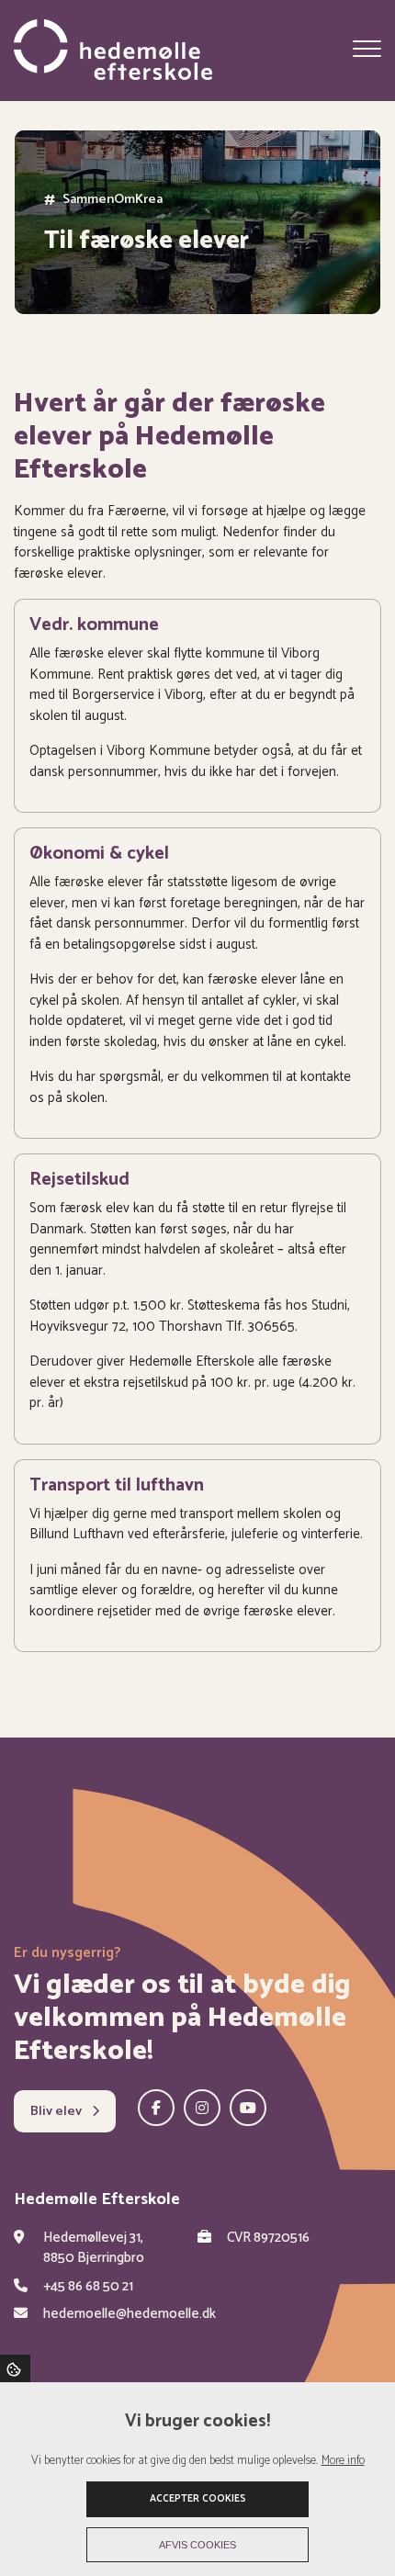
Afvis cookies (197, 2545)
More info (343, 2461)
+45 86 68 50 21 (88, 2287)
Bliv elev (57, 2111)
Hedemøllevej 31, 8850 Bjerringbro (94, 2249)
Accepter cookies (198, 2499)
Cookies (15, 2368)
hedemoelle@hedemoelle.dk (130, 2315)
